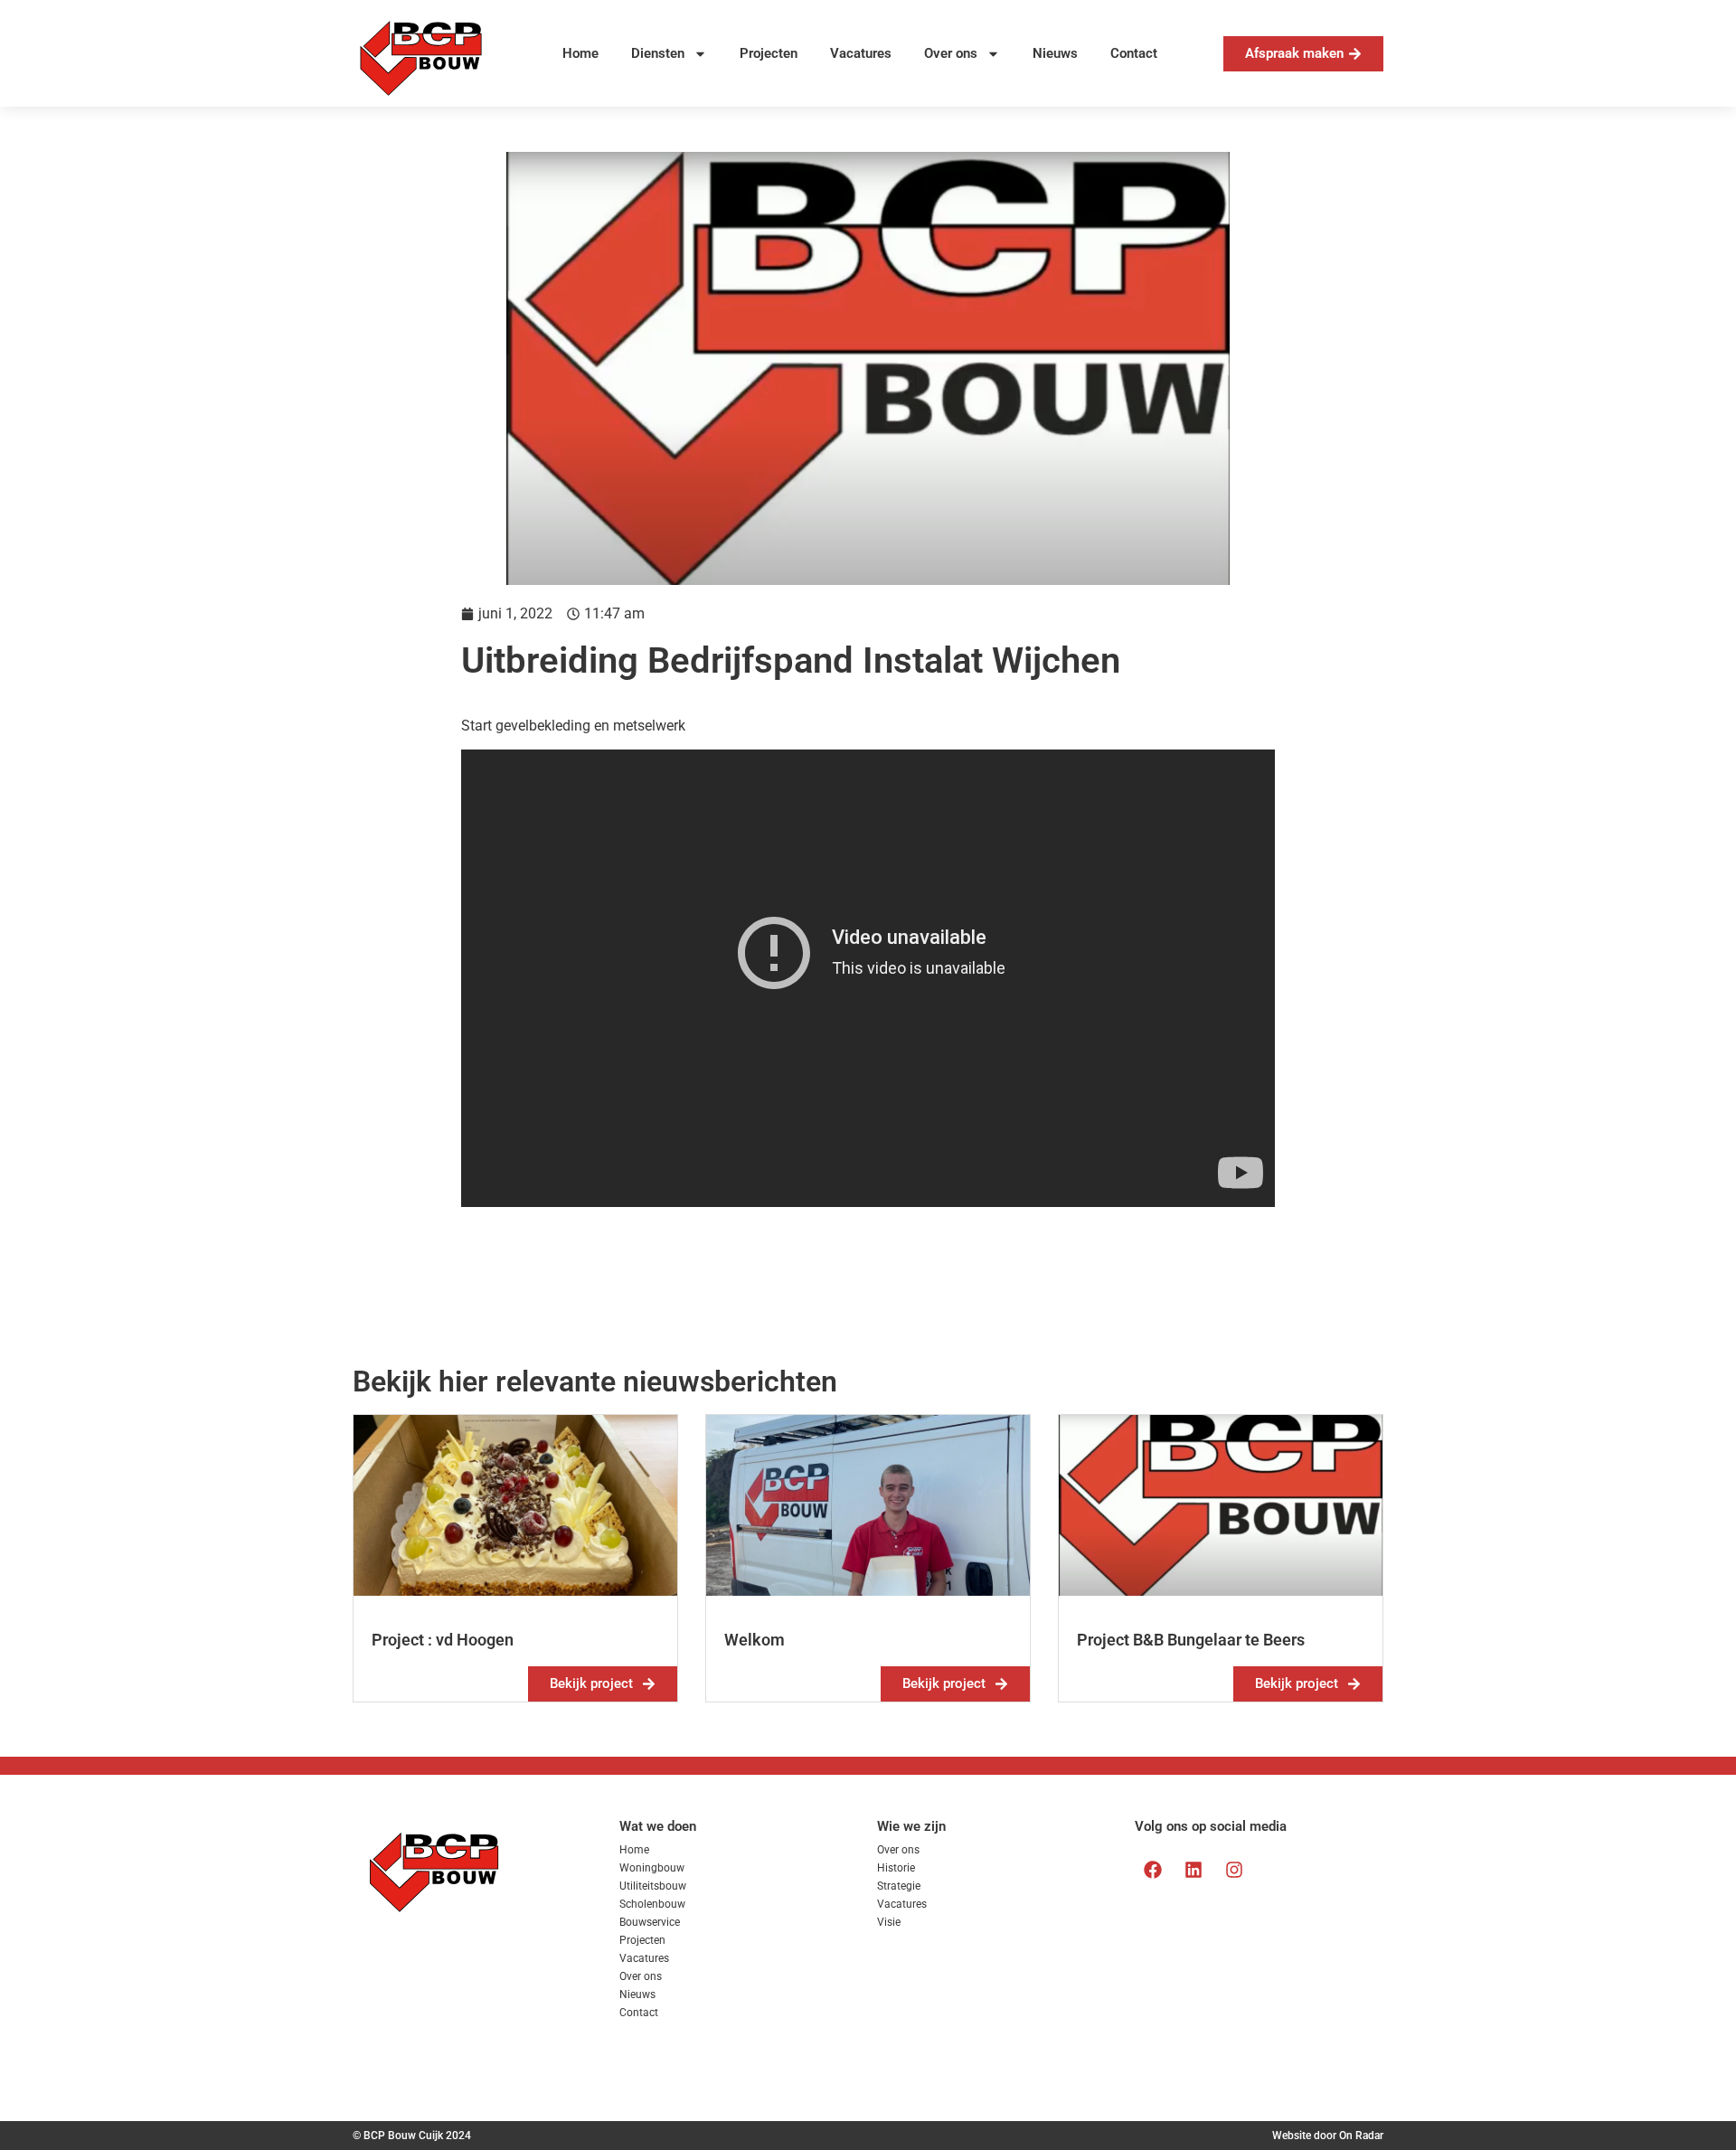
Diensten (658, 53)
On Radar (1361, 2136)
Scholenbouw (652, 1904)
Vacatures (861, 53)
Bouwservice (650, 1922)
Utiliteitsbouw (653, 1886)
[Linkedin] (1193, 1870)
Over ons (951, 53)
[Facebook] (1153, 1870)
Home (580, 53)
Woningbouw (652, 1868)
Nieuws (1055, 53)
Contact (1134, 53)
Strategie (899, 1886)
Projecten (769, 53)
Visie (889, 1922)
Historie (896, 1868)
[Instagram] (1234, 1870)
